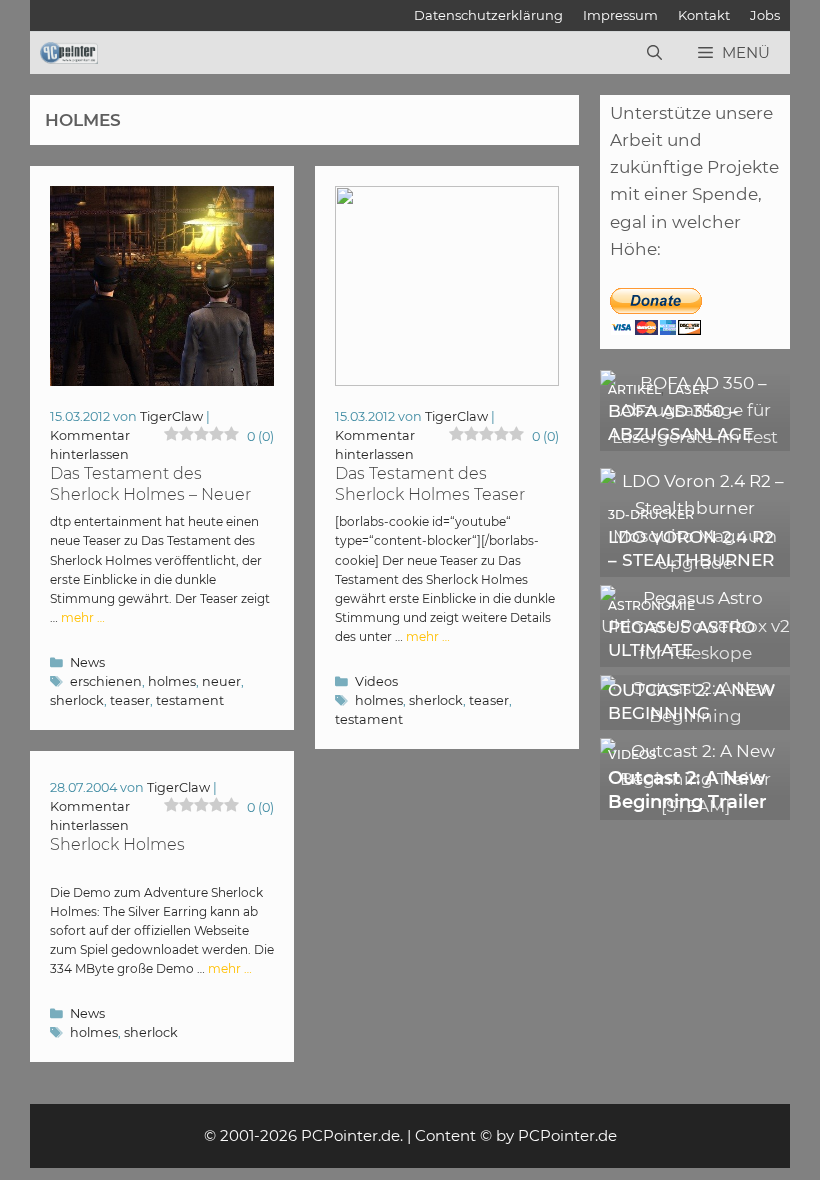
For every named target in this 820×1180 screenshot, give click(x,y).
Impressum (620, 15)
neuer (221, 681)
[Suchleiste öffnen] (654, 53)
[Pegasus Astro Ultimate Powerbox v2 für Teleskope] (695, 653)
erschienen (106, 681)
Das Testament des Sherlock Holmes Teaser (430, 484)
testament (190, 700)
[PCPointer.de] (69, 53)
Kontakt (704, 15)
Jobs (765, 15)
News (87, 662)
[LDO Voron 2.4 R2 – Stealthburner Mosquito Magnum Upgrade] (695, 563)
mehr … (83, 617)
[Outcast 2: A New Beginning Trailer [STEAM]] (695, 806)
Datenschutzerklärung (488, 15)
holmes (172, 681)
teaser (130, 700)
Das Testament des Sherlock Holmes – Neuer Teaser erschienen (150, 494)
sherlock (77, 700)
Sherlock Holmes (117, 844)
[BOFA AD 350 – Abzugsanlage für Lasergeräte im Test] (695, 437)
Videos (376, 681)
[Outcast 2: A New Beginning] (695, 716)
